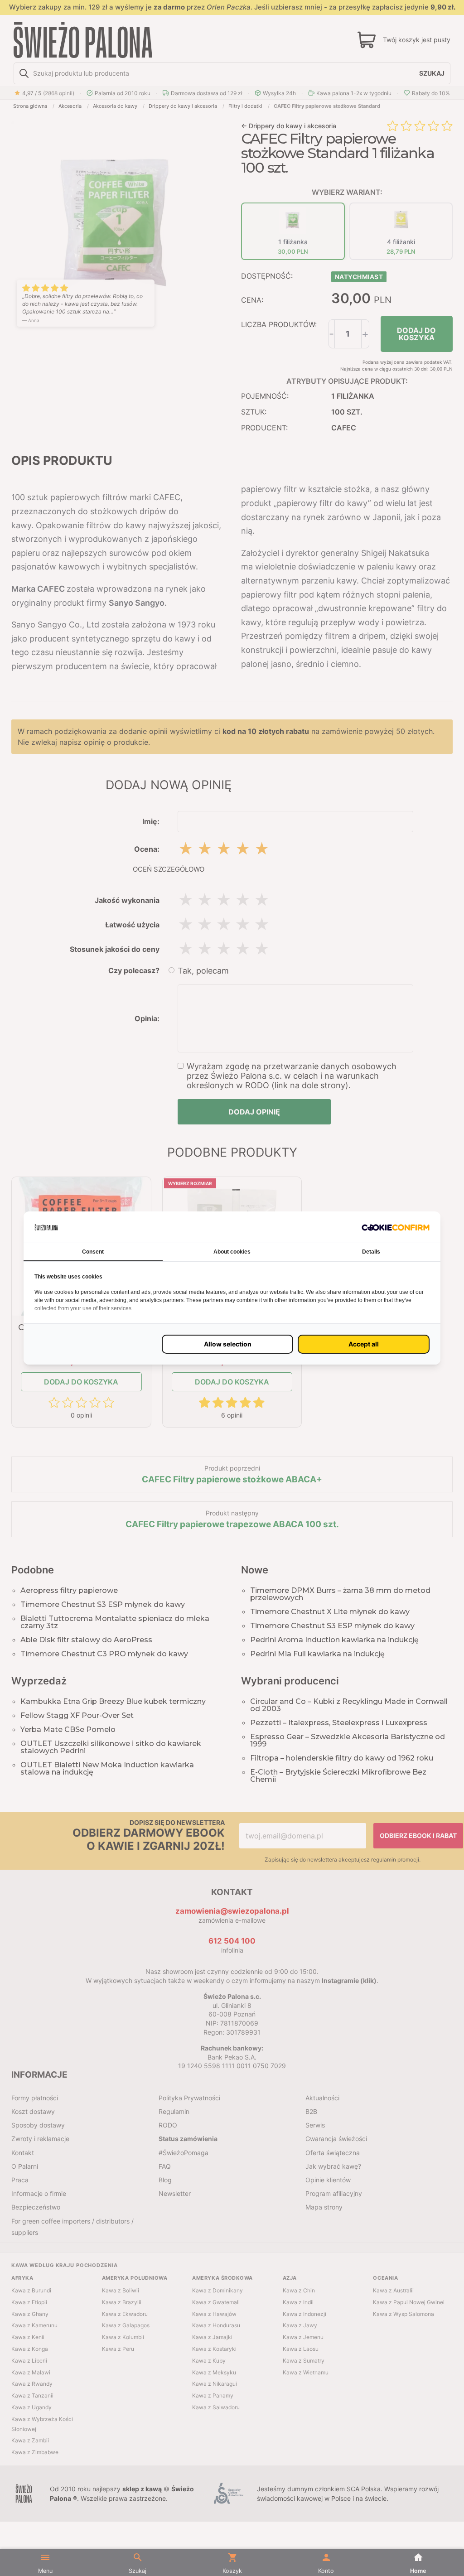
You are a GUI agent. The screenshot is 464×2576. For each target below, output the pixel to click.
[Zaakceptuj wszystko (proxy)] (364, 1344)
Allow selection (228, 1344)
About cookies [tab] (232, 1252)
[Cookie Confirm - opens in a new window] (396, 1227)
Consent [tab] (93, 1252)
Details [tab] (371, 1252)
